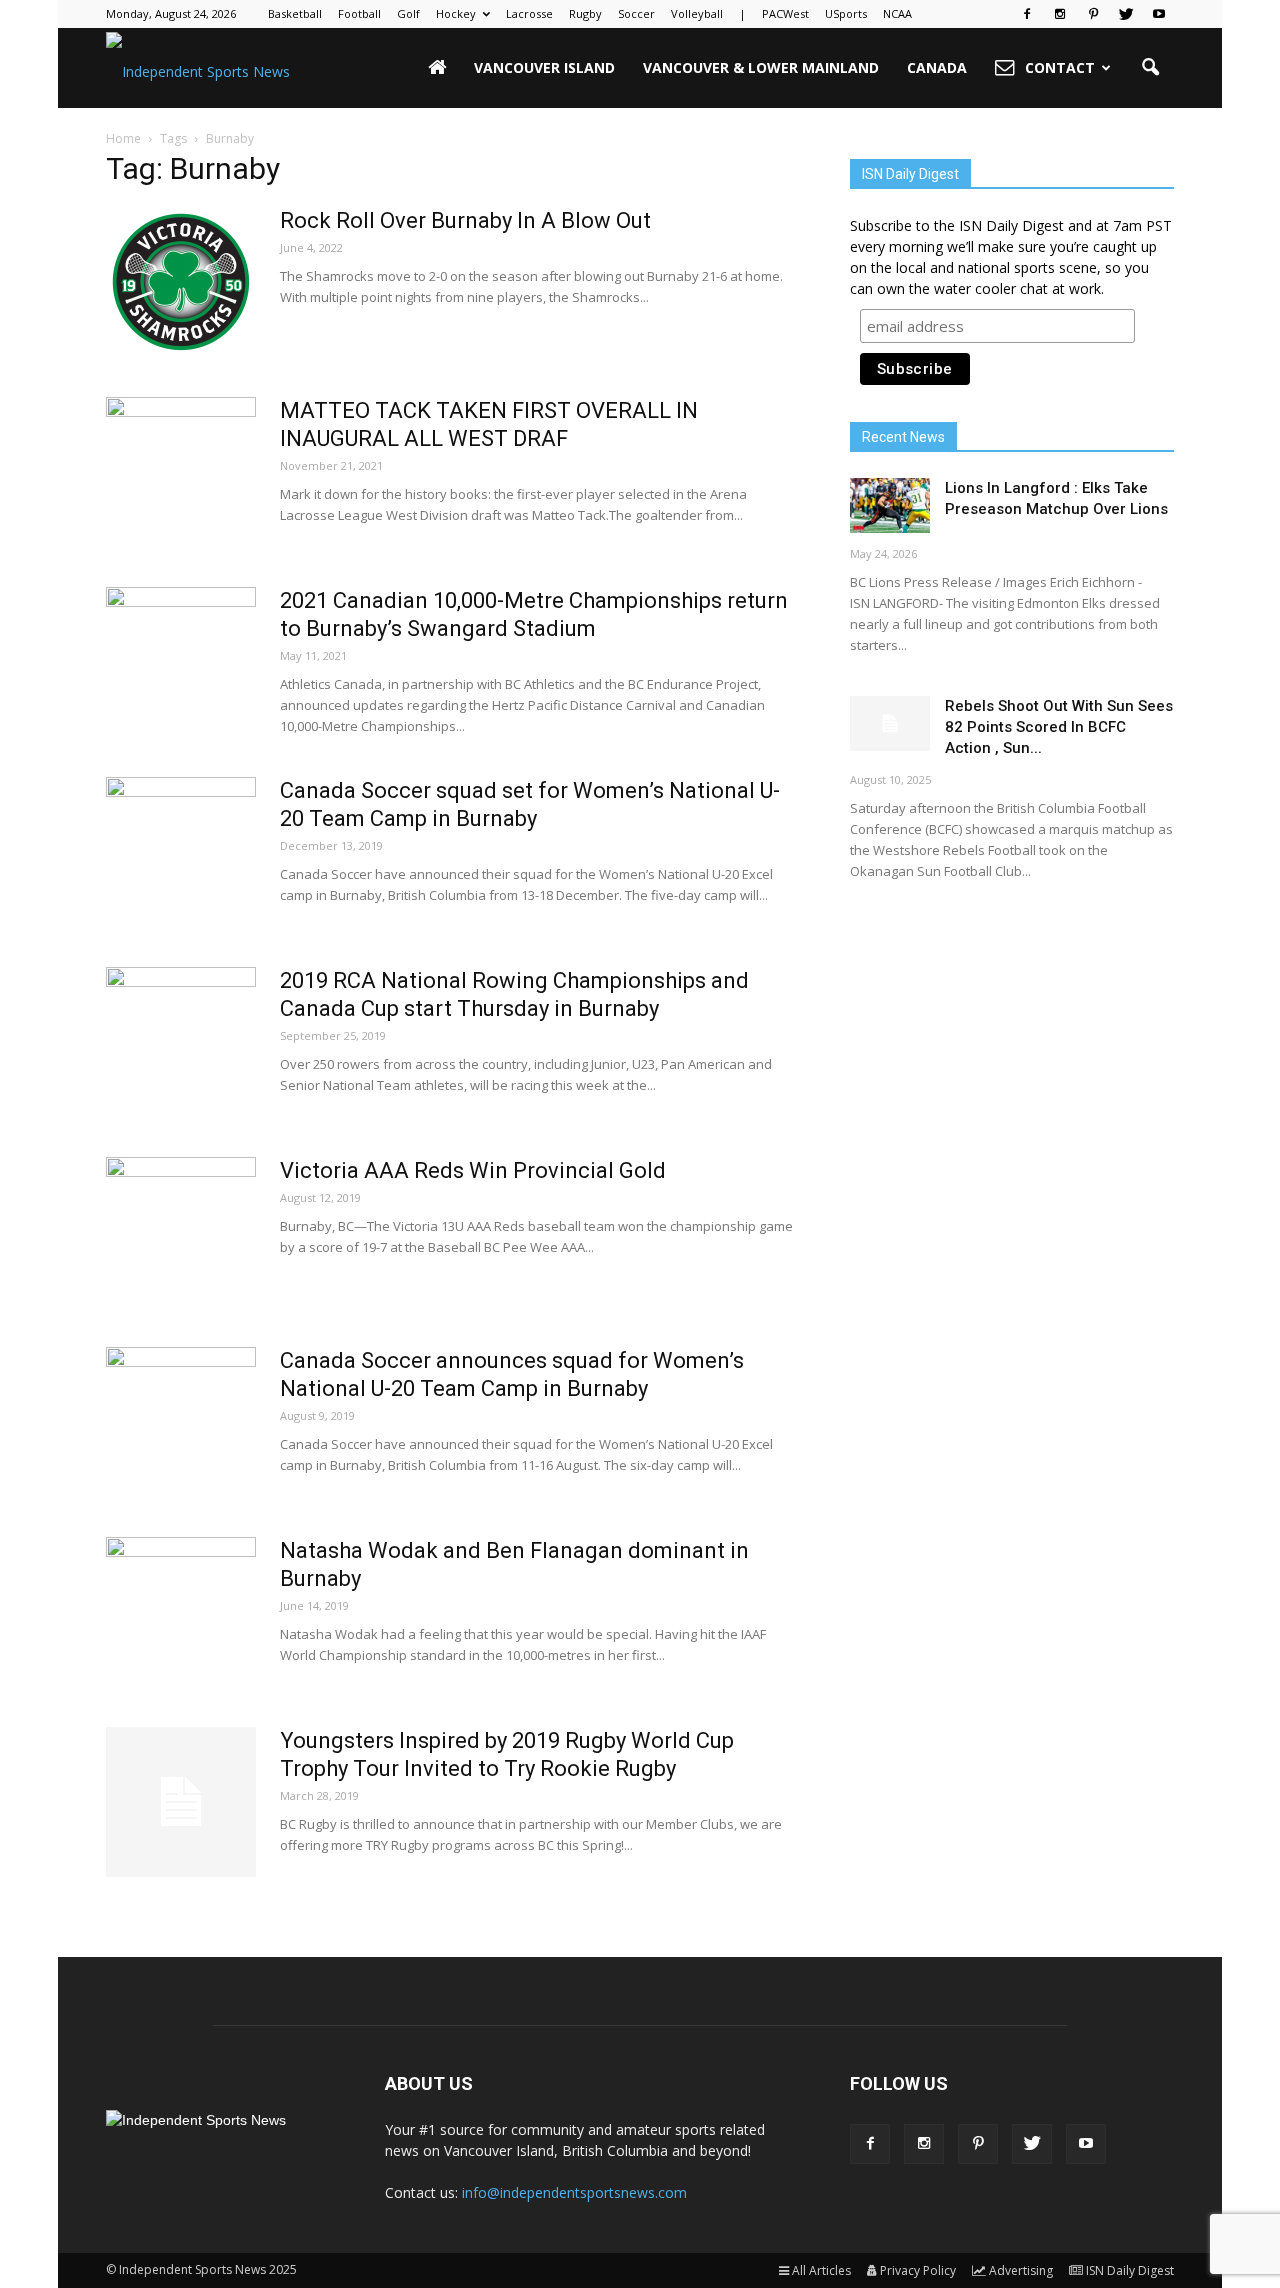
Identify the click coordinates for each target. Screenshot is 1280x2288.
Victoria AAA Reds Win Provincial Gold (473, 1170)
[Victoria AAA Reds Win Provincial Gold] (181, 1232)
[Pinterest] (1093, 14)
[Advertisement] (1012, 1055)
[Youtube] (1159, 14)
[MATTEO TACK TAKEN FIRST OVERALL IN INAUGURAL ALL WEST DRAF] (181, 472)
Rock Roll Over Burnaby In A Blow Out (465, 220)
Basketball (295, 13)
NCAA (897, 13)
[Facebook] (1027, 14)
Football (359, 13)
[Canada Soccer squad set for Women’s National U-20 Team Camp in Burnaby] (181, 852)
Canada (937, 67)
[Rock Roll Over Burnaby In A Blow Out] (181, 282)
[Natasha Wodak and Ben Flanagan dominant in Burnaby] (181, 1612)
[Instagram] (1060, 14)
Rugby (585, 13)
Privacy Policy (918, 2270)
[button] (1150, 68)
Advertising (1021, 2270)
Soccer (636, 13)
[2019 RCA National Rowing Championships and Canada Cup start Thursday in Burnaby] (181, 1042)
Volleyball (697, 13)
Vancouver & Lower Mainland (761, 67)
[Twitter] (1126, 14)
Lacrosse (529, 13)
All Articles (821, 2270)
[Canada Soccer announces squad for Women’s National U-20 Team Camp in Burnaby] (181, 1422)
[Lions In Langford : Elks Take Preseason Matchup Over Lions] (890, 505)
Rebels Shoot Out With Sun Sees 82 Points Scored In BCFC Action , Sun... (1059, 727)
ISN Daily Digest (1130, 2270)
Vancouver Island (544, 67)
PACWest (785, 13)
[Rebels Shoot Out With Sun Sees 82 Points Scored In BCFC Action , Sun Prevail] (890, 723)
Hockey (456, 13)
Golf (408, 13)
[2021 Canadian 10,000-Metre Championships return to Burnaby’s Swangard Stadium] (181, 662)
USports (846, 13)
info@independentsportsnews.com (574, 2192)
